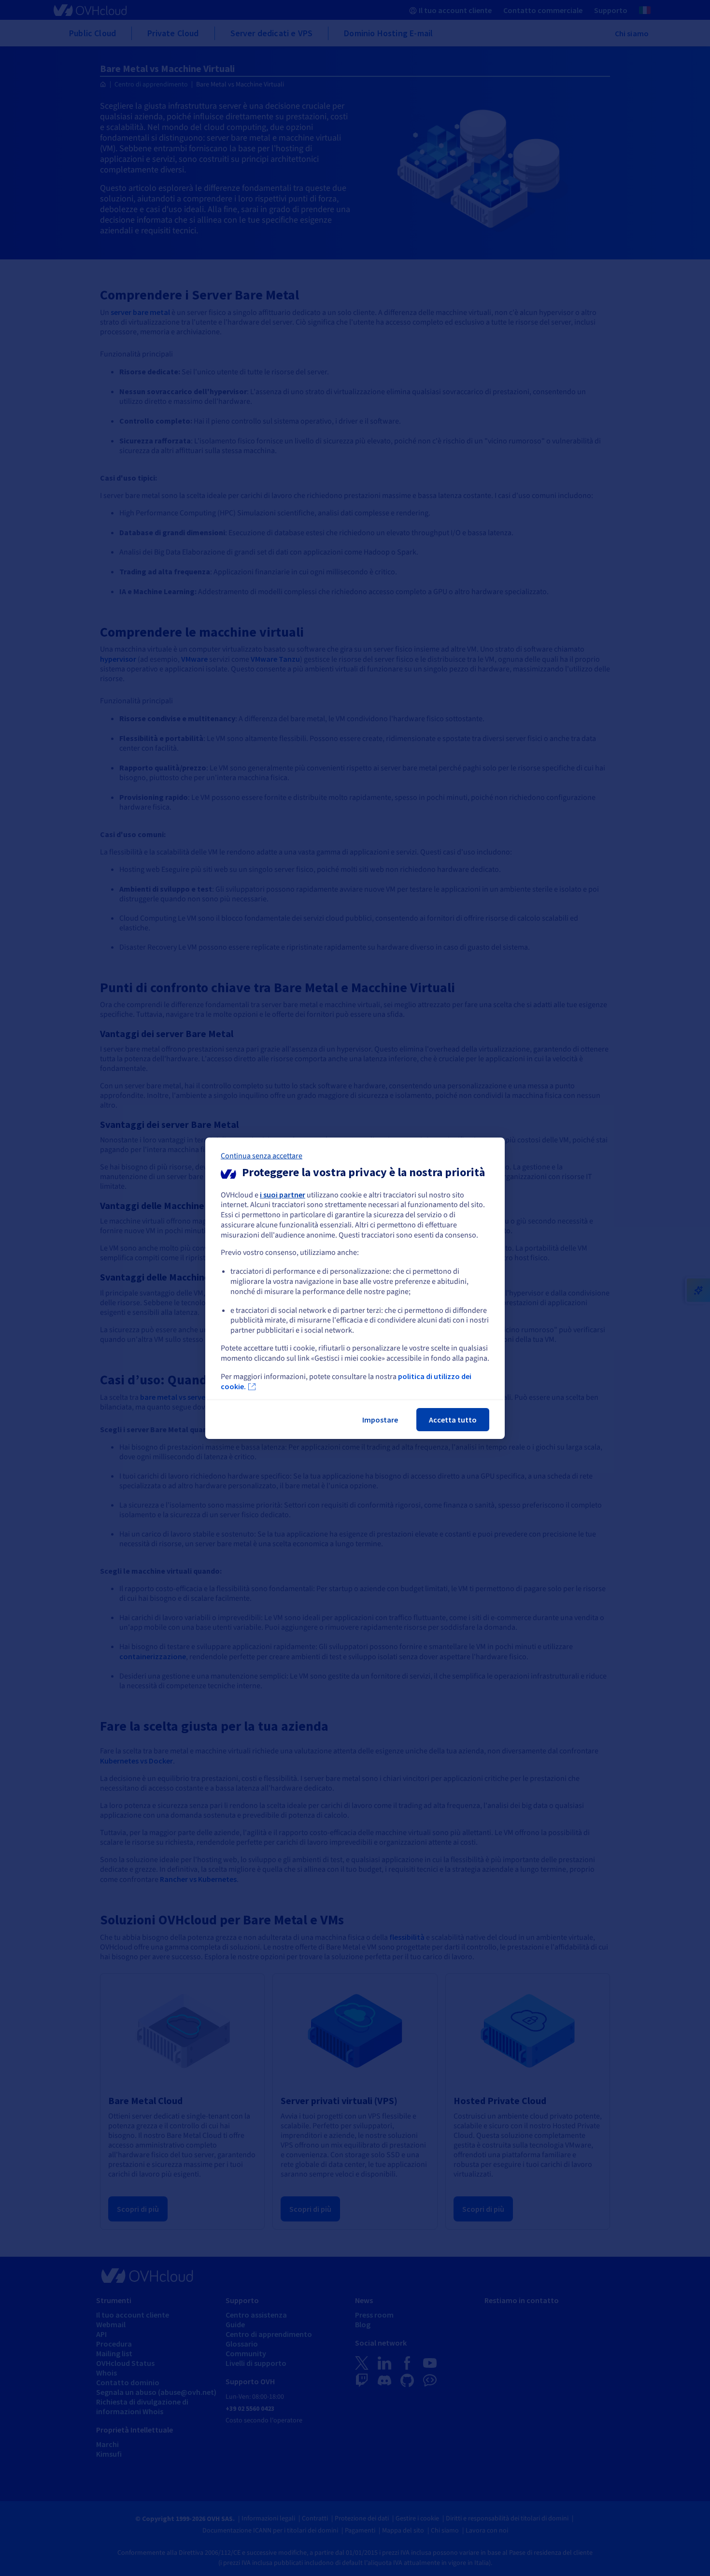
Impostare (380, 1420)
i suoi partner (283, 1194)
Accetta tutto (453, 1420)
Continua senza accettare (262, 1155)
